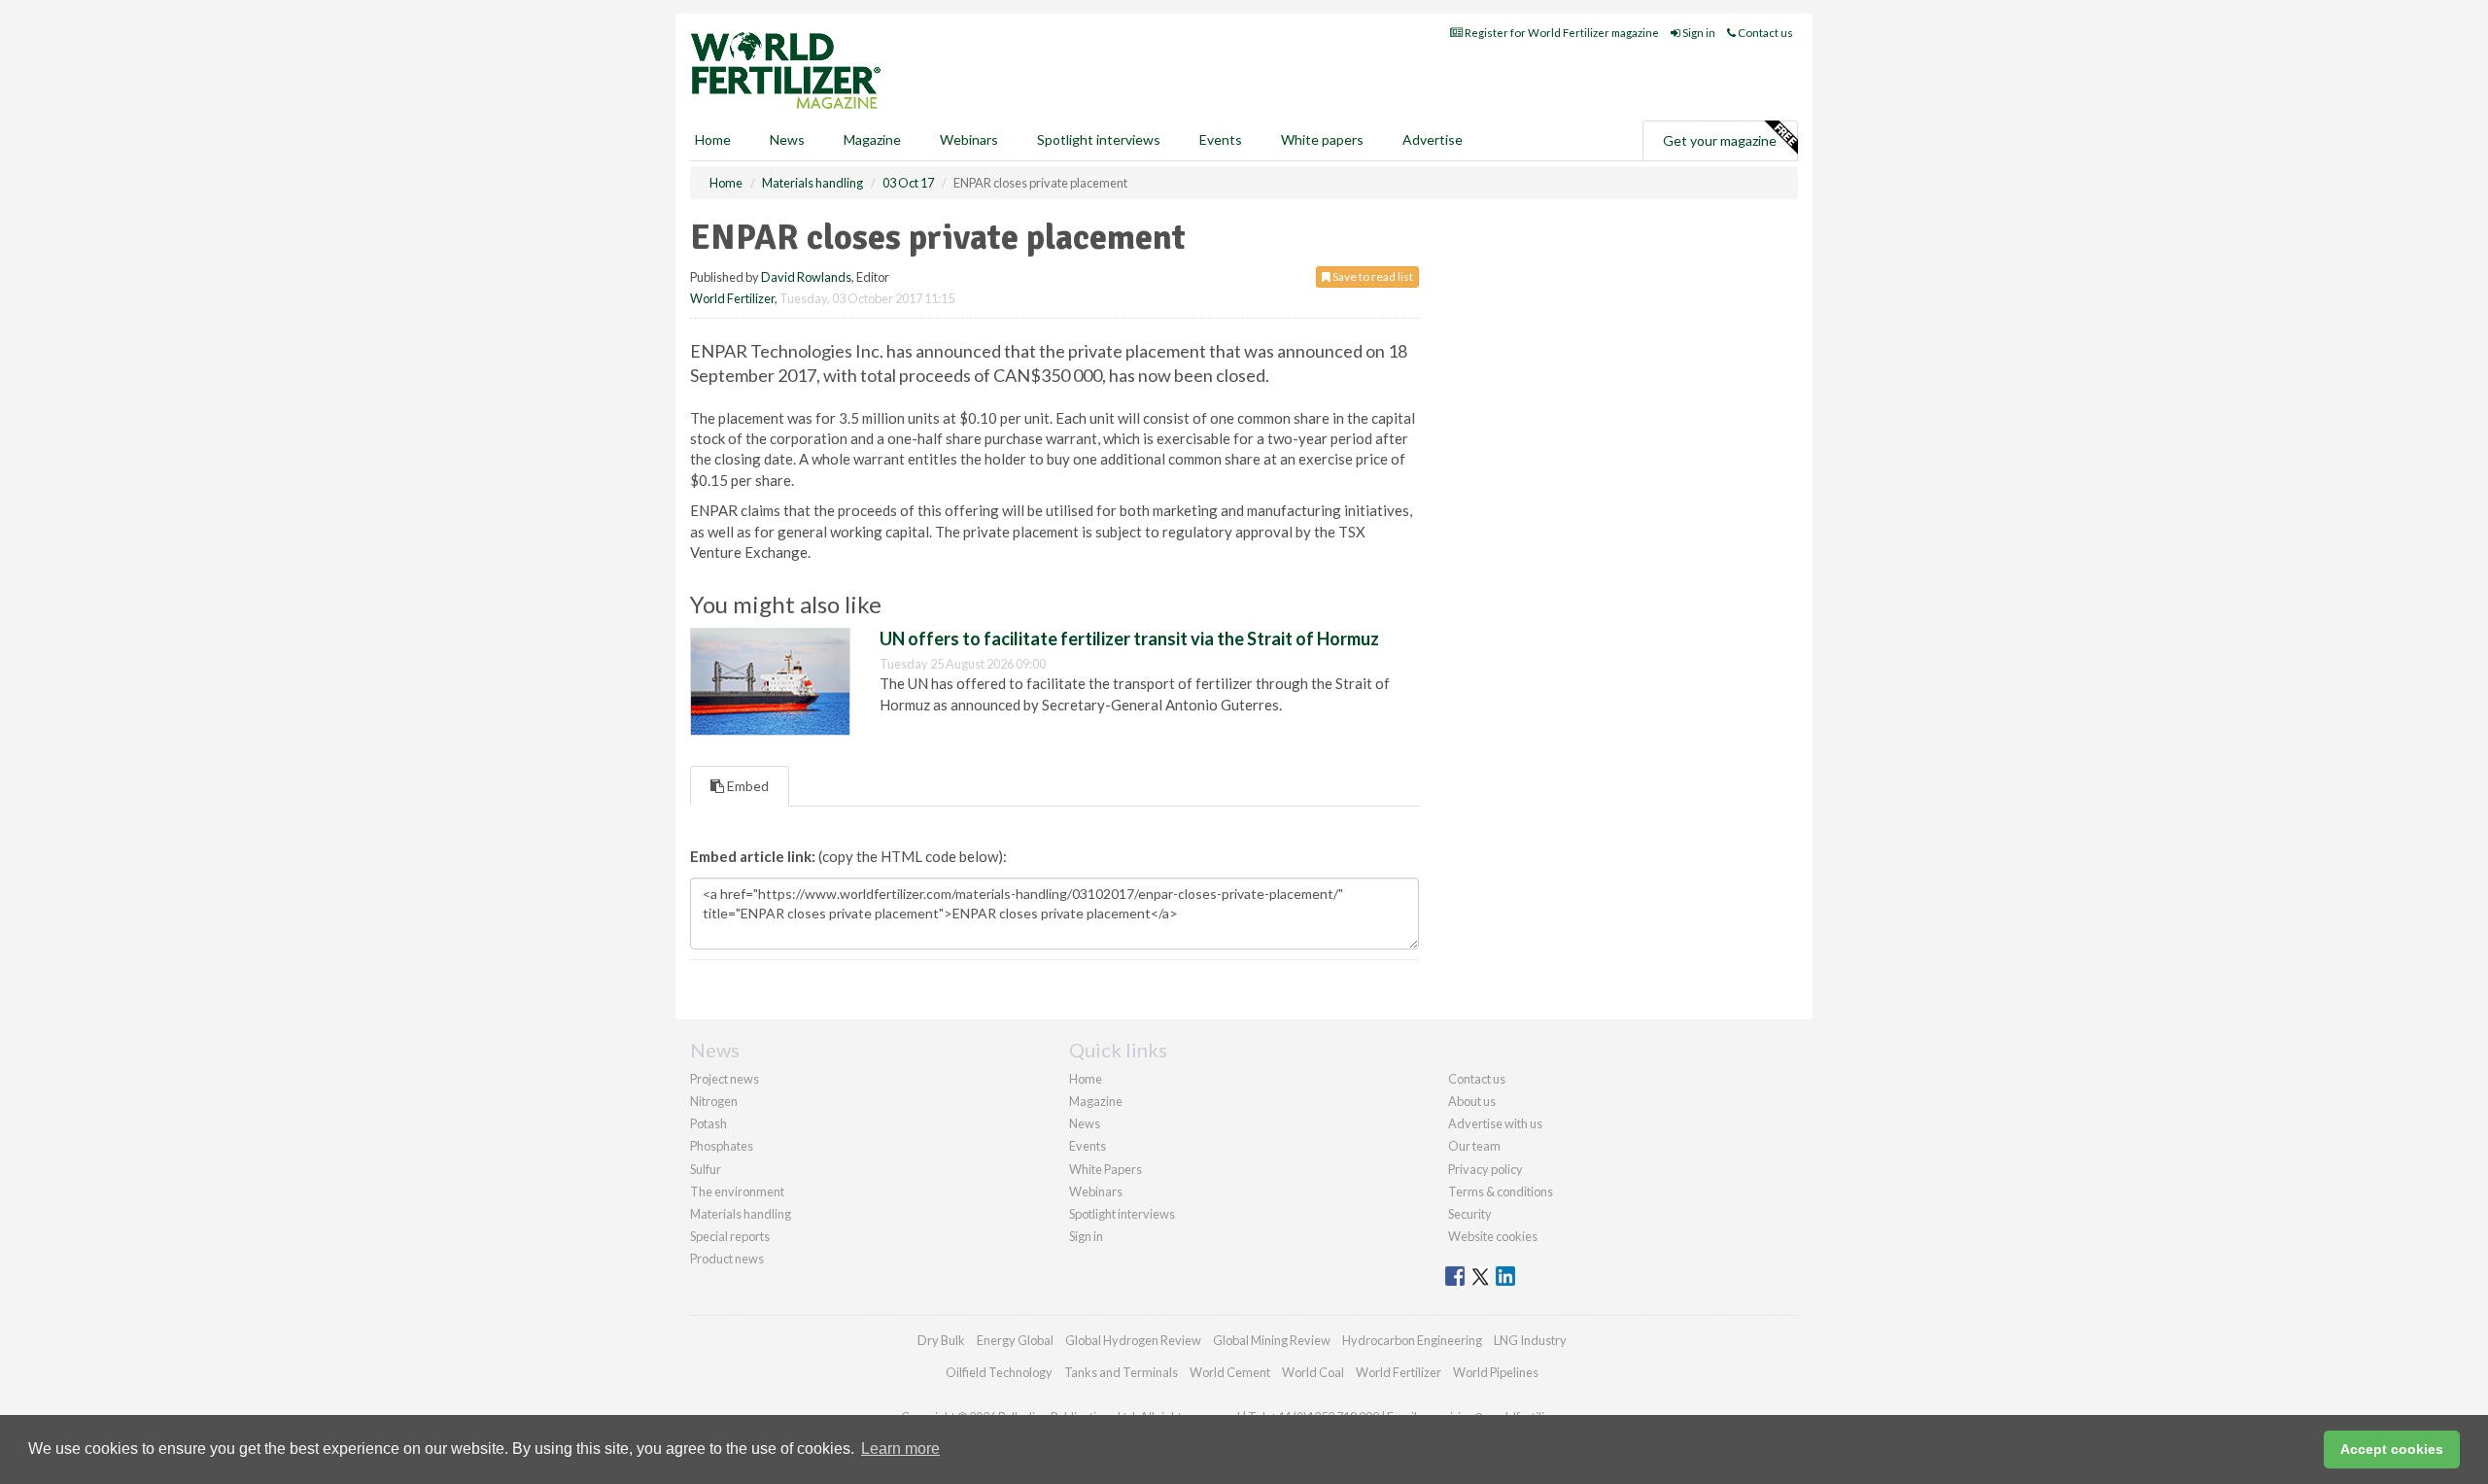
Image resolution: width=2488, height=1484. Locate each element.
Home (713, 139)
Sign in (1698, 33)
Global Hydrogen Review (1133, 1340)
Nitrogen (714, 1101)
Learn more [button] (900, 1449)
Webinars (969, 139)
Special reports (730, 1236)
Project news (725, 1079)
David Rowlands (806, 277)
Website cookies (1493, 1236)
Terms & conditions (1501, 1191)
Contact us (1764, 33)
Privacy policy (1486, 1169)
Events (1221, 139)
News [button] (787, 139)
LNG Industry (1530, 1340)
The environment (737, 1191)
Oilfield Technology (999, 1372)
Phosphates (722, 1146)
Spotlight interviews (1099, 139)
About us (1472, 1101)
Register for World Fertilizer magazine (1561, 33)
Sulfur (706, 1169)
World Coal (1313, 1372)
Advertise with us (1495, 1123)
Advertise (1433, 139)
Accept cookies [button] (2392, 1449)
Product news (727, 1259)
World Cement (1230, 1372)
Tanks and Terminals (1121, 1372)
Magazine (872, 139)
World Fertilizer (732, 298)
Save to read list (1372, 276)
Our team (1474, 1146)
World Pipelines (1496, 1372)
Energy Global (1015, 1340)
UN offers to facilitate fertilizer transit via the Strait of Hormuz (1129, 638)
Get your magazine (1720, 140)
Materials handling (741, 1214)
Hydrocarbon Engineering (1412, 1340)
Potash (708, 1123)
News (1085, 1123)
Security (1470, 1214)
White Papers (1106, 1169)
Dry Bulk (941, 1340)
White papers (1322, 139)
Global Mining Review (1272, 1340)
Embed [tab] (746, 786)
